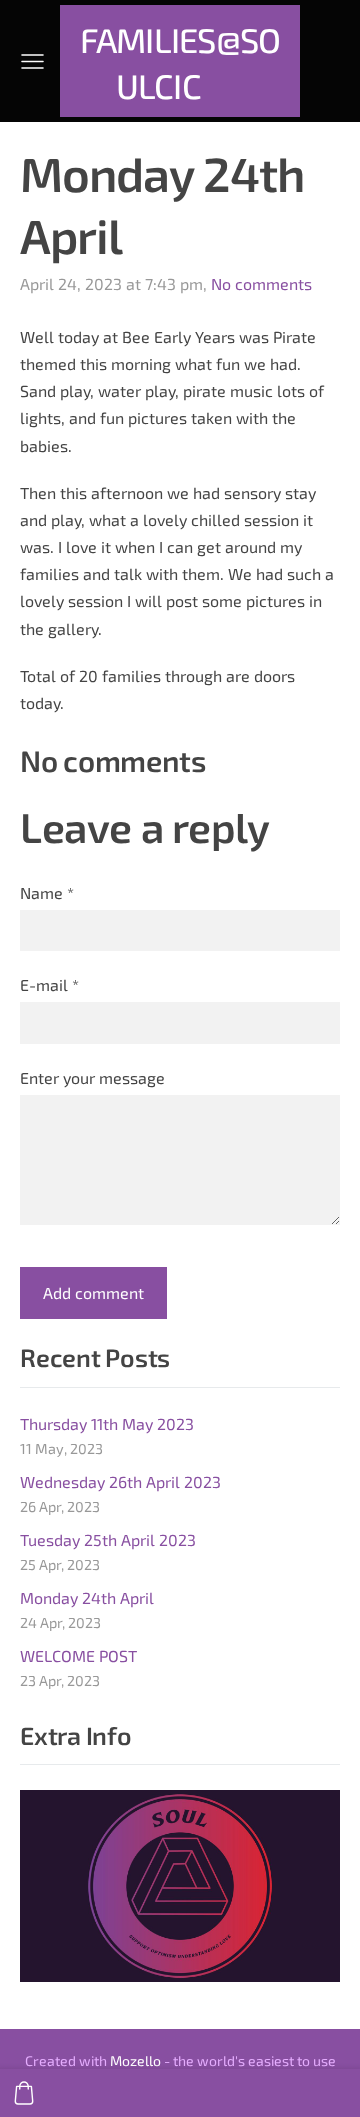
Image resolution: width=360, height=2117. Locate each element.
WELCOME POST (78, 1655)
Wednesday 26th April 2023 (120, 1481)
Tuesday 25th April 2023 (108, 1539)
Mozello (135, 2060)
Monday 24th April (87, 1597)
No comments (261, 283)
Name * (47, 892)
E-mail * (49, 984)
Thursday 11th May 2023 (107, 1423)
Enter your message (92, 1077)
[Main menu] (32, 61)
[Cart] (24, 2093)
